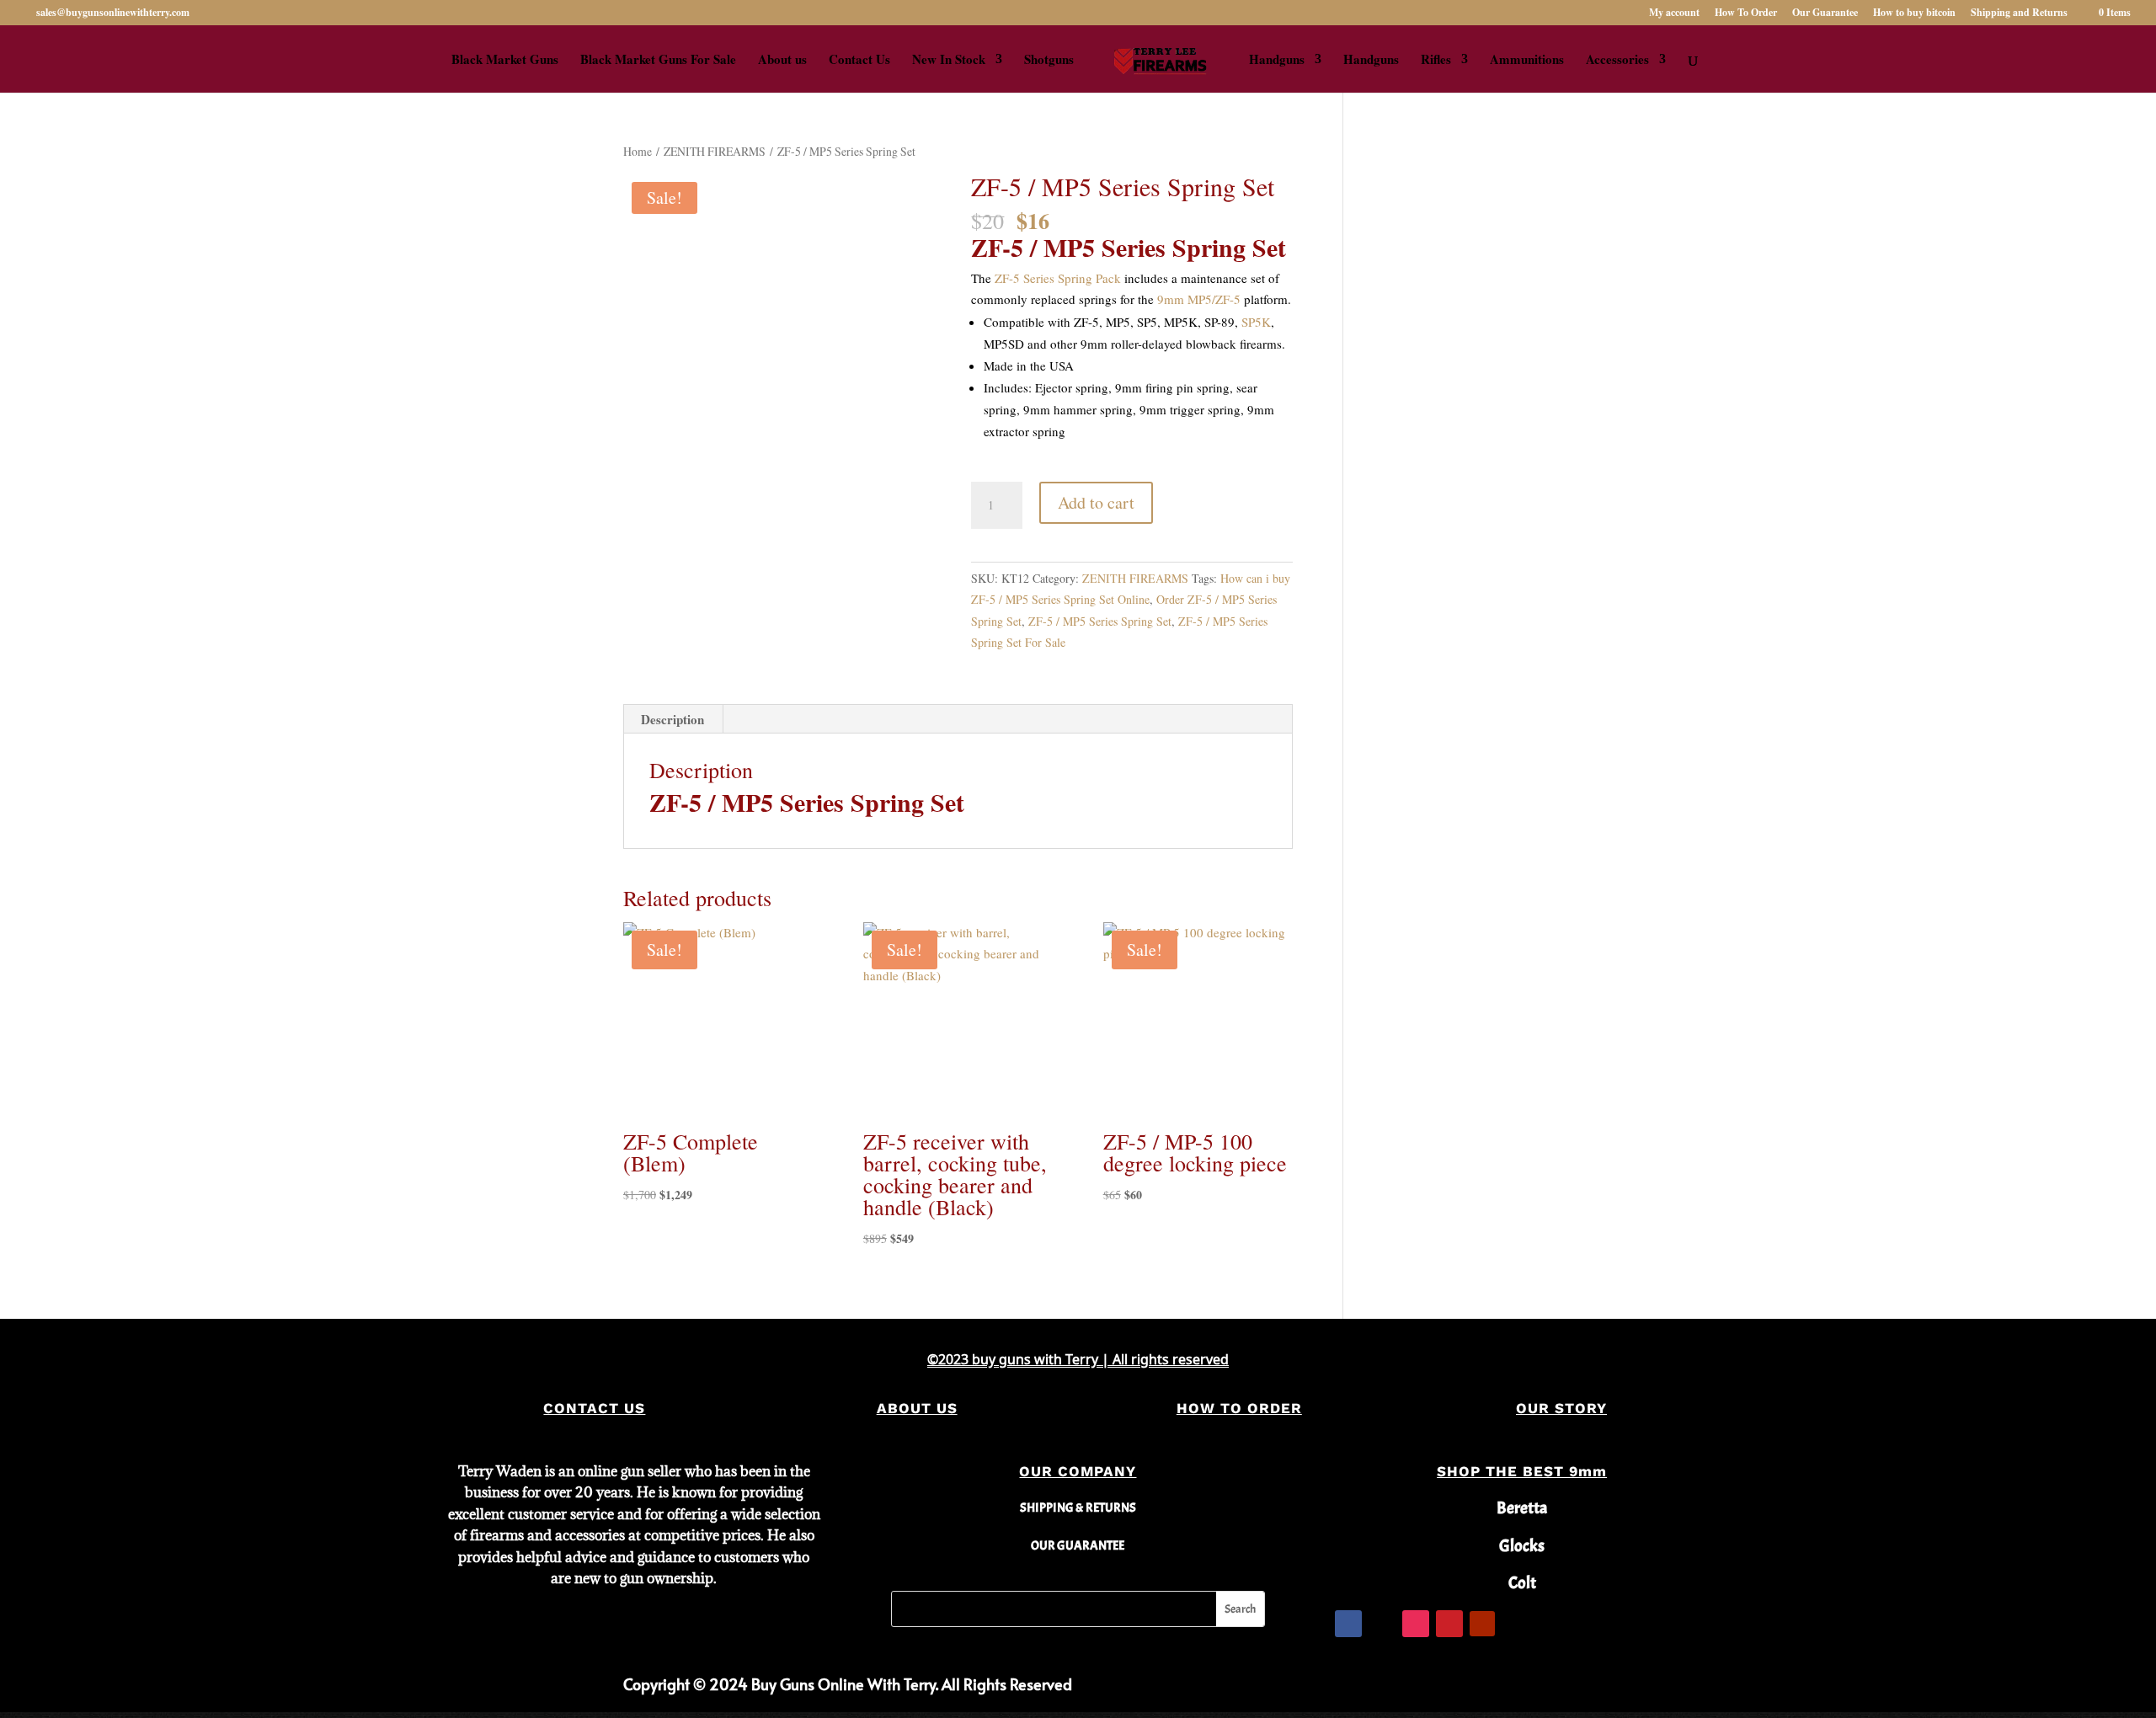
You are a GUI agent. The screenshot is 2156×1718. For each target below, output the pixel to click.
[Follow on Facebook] (1348, 1624)
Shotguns (1049, 61)
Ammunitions (1527, 61)
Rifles (1436, 61)
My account (1674, 13)
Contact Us (859, 61)
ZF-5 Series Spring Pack (1058, 278)
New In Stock (949, 61)
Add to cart (1096, 502)
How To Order (1746, 13)
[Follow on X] (1382, 1624)
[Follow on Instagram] (1416, 1624)
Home (638, 151)
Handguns (1277, 61)
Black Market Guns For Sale (658, 61)
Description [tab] (672, 719)
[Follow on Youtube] (1482, 1624)
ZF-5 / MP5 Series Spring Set (1100, 621)
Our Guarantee (1825, 13)
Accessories (1617, 61)
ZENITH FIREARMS (715, 151)
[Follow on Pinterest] (1449, 1624)
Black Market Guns (505, 61)
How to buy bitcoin (1914, 13)
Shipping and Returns (2019, 13)
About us (782, 61)
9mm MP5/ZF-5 (1199, 299)
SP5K (1256, 322)
